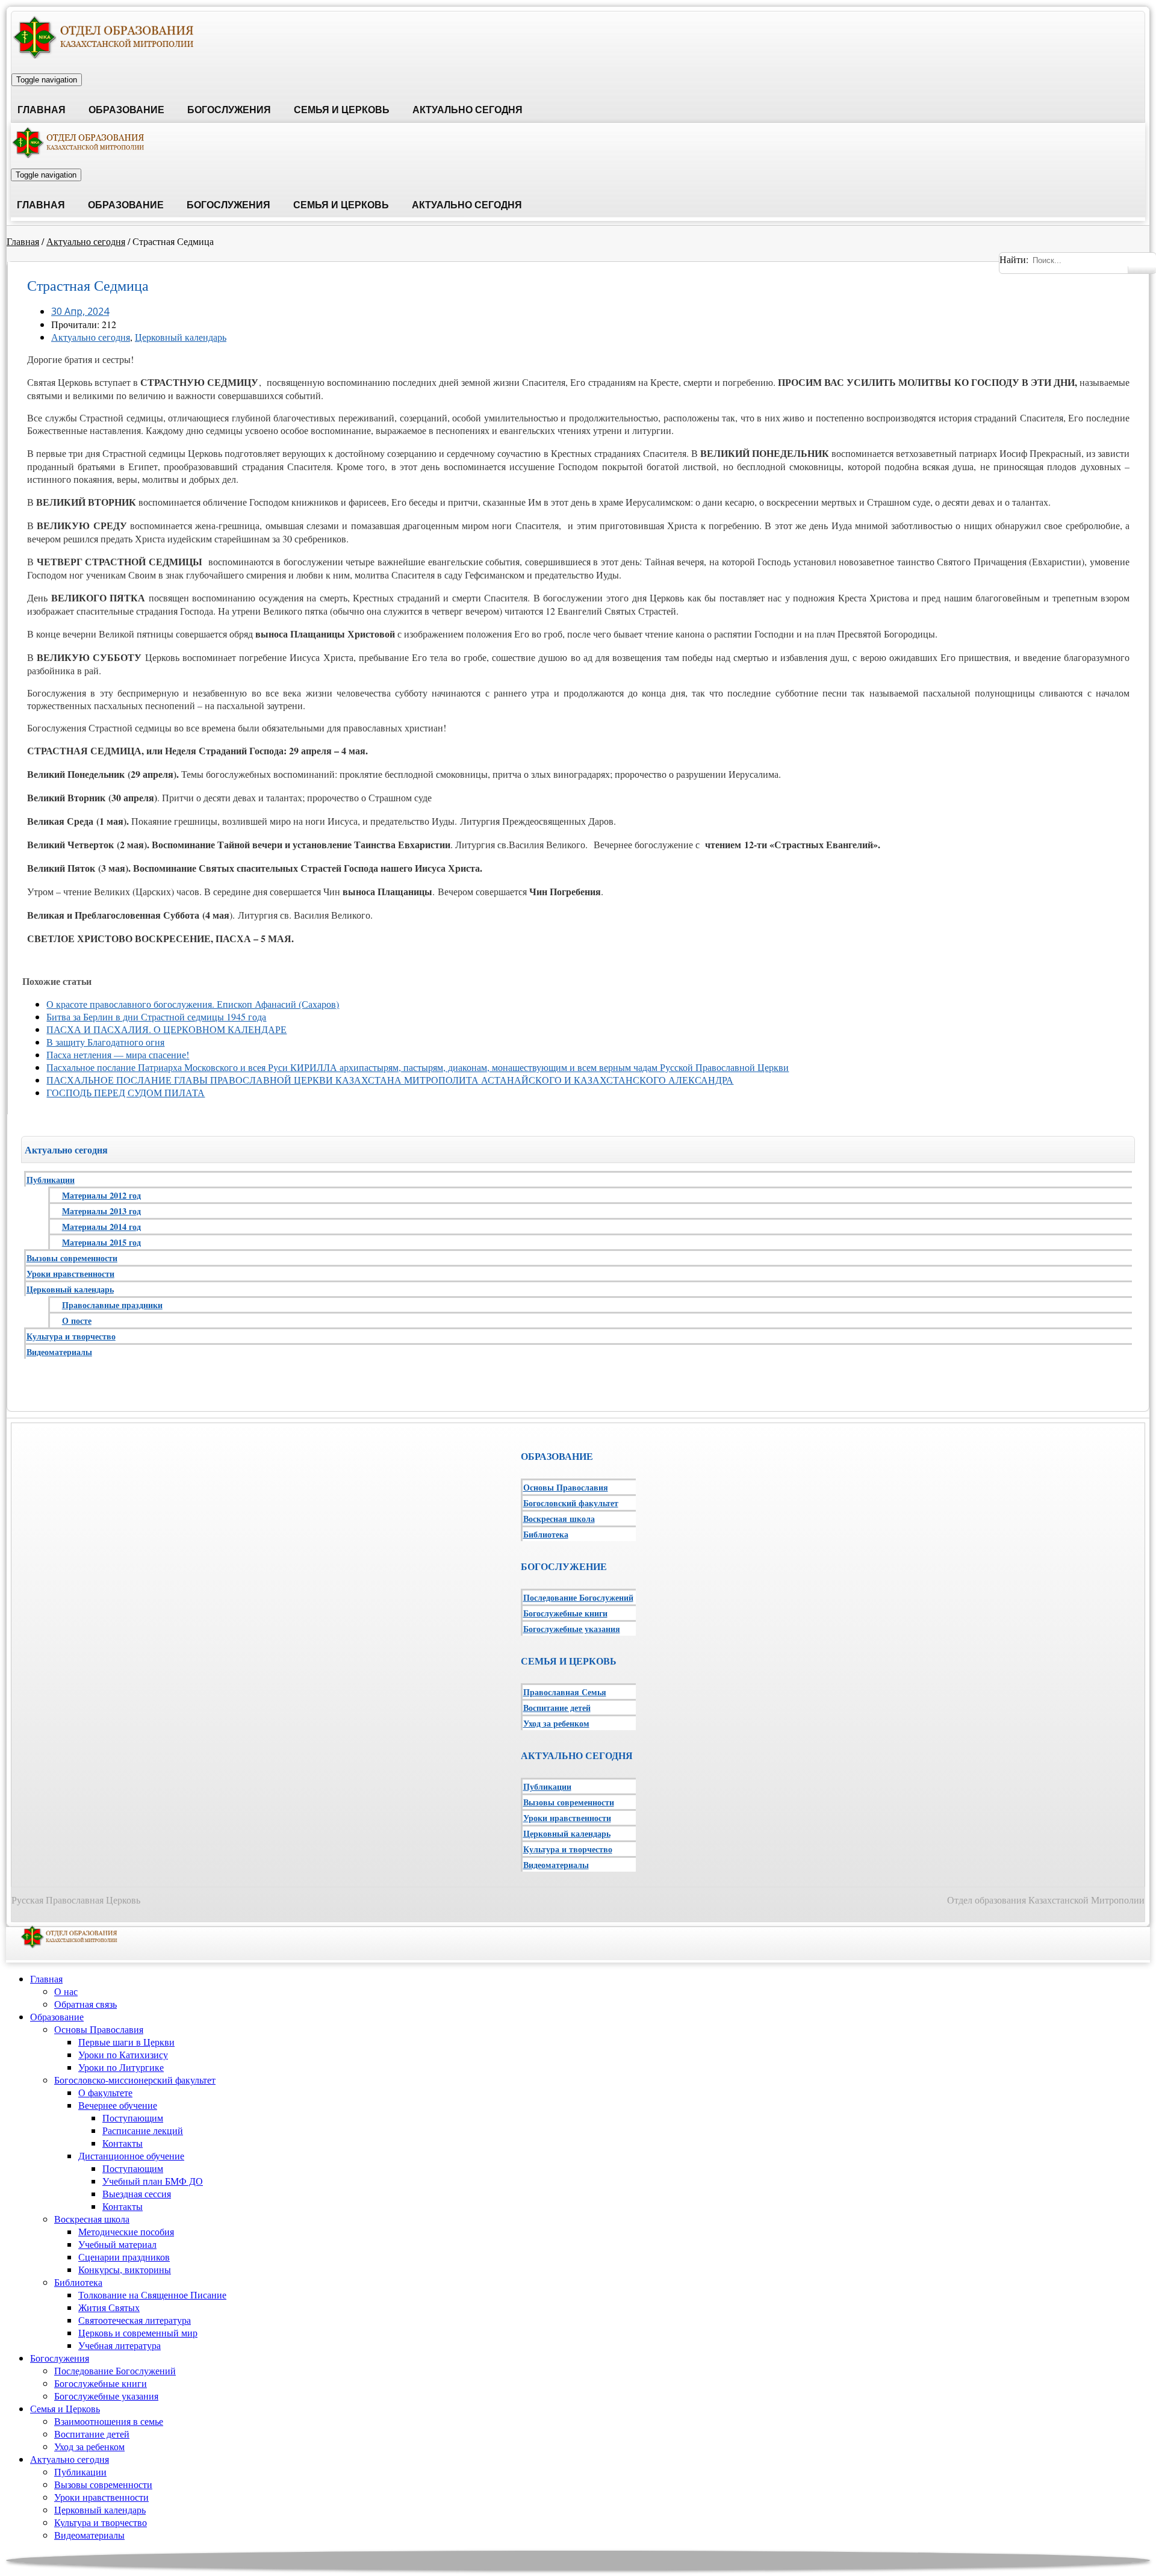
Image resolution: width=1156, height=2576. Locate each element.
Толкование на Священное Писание (152, 2295)
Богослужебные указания (572, 1629)
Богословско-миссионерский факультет (135, 2080)
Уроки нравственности (70, 1274)
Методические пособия (126, 2231)
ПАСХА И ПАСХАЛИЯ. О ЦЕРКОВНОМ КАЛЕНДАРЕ (166, 1029)
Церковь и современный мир (138, 2332)
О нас (66, 1991)
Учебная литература (120, 2345)
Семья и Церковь (342, 110)
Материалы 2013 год (101, 1211)
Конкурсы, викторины (125, 2269)
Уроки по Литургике (121, 2067)
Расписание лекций (143, 2130)
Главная (42, 110)
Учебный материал (117, 2244)
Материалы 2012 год (101, 1195)
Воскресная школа (559, 1519)
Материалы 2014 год (101, 1227)
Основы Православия (566, 1487)
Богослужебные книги (565, 1613)
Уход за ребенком (556, 1723)
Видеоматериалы (59, 1352)
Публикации (51, 1180)
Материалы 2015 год (101, 1242)
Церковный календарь (181, 337)
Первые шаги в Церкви (126, 2042)
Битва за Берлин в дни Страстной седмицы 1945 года (156, 1016)
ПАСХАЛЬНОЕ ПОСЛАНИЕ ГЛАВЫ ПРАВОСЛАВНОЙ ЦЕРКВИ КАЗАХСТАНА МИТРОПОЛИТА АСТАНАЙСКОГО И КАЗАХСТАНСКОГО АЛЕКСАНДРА (390, 1080)
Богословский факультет (571, 1503)
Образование (126, 110)
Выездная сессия (137, 2193)
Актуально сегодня (468, 110)
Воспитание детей (557, 1708)
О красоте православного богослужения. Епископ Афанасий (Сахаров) (193, 1004)
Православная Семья (565, 1692)
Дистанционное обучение (131, 2155)
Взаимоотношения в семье (109, 2421)
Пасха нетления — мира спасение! (118, 1054)
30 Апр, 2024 (80, 311)
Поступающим (133, 2118)
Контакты (123, 2143)
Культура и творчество (71, 1336)
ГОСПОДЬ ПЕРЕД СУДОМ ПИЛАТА (126, 1092)
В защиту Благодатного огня (105, 1042)
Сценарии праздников (124, 2257)
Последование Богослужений (578, 1597)
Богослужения (229, 110)
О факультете (105, 2092)
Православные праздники (112, 1305)
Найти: (1014, 259)
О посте (77, 1321)
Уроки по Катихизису (123, 2054)
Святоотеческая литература (135, 2320)
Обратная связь (85, 2004)
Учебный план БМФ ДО (153, 2181)
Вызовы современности (72, 1258)
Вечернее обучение (118, 2105)
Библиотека (546, 1534)
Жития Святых (109, 2307)
